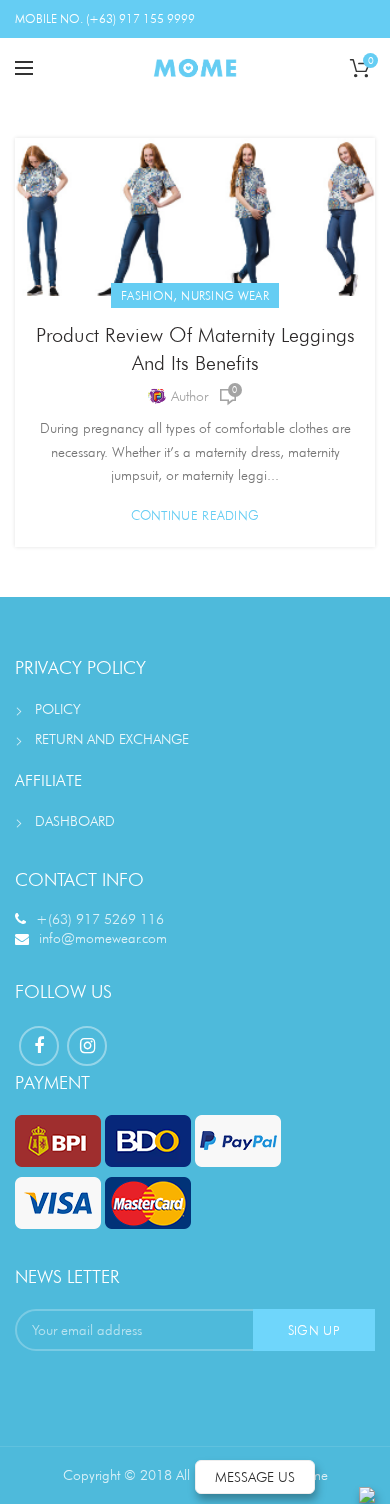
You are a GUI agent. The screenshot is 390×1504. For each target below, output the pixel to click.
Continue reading (195, 515)
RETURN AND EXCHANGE (112, 739)
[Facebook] (39, 1046)
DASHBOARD (75, 821)
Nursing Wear (225, 295)
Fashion (147, 295)
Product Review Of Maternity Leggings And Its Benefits (195, 349)
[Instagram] (87, 1046)
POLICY (58, 709)
